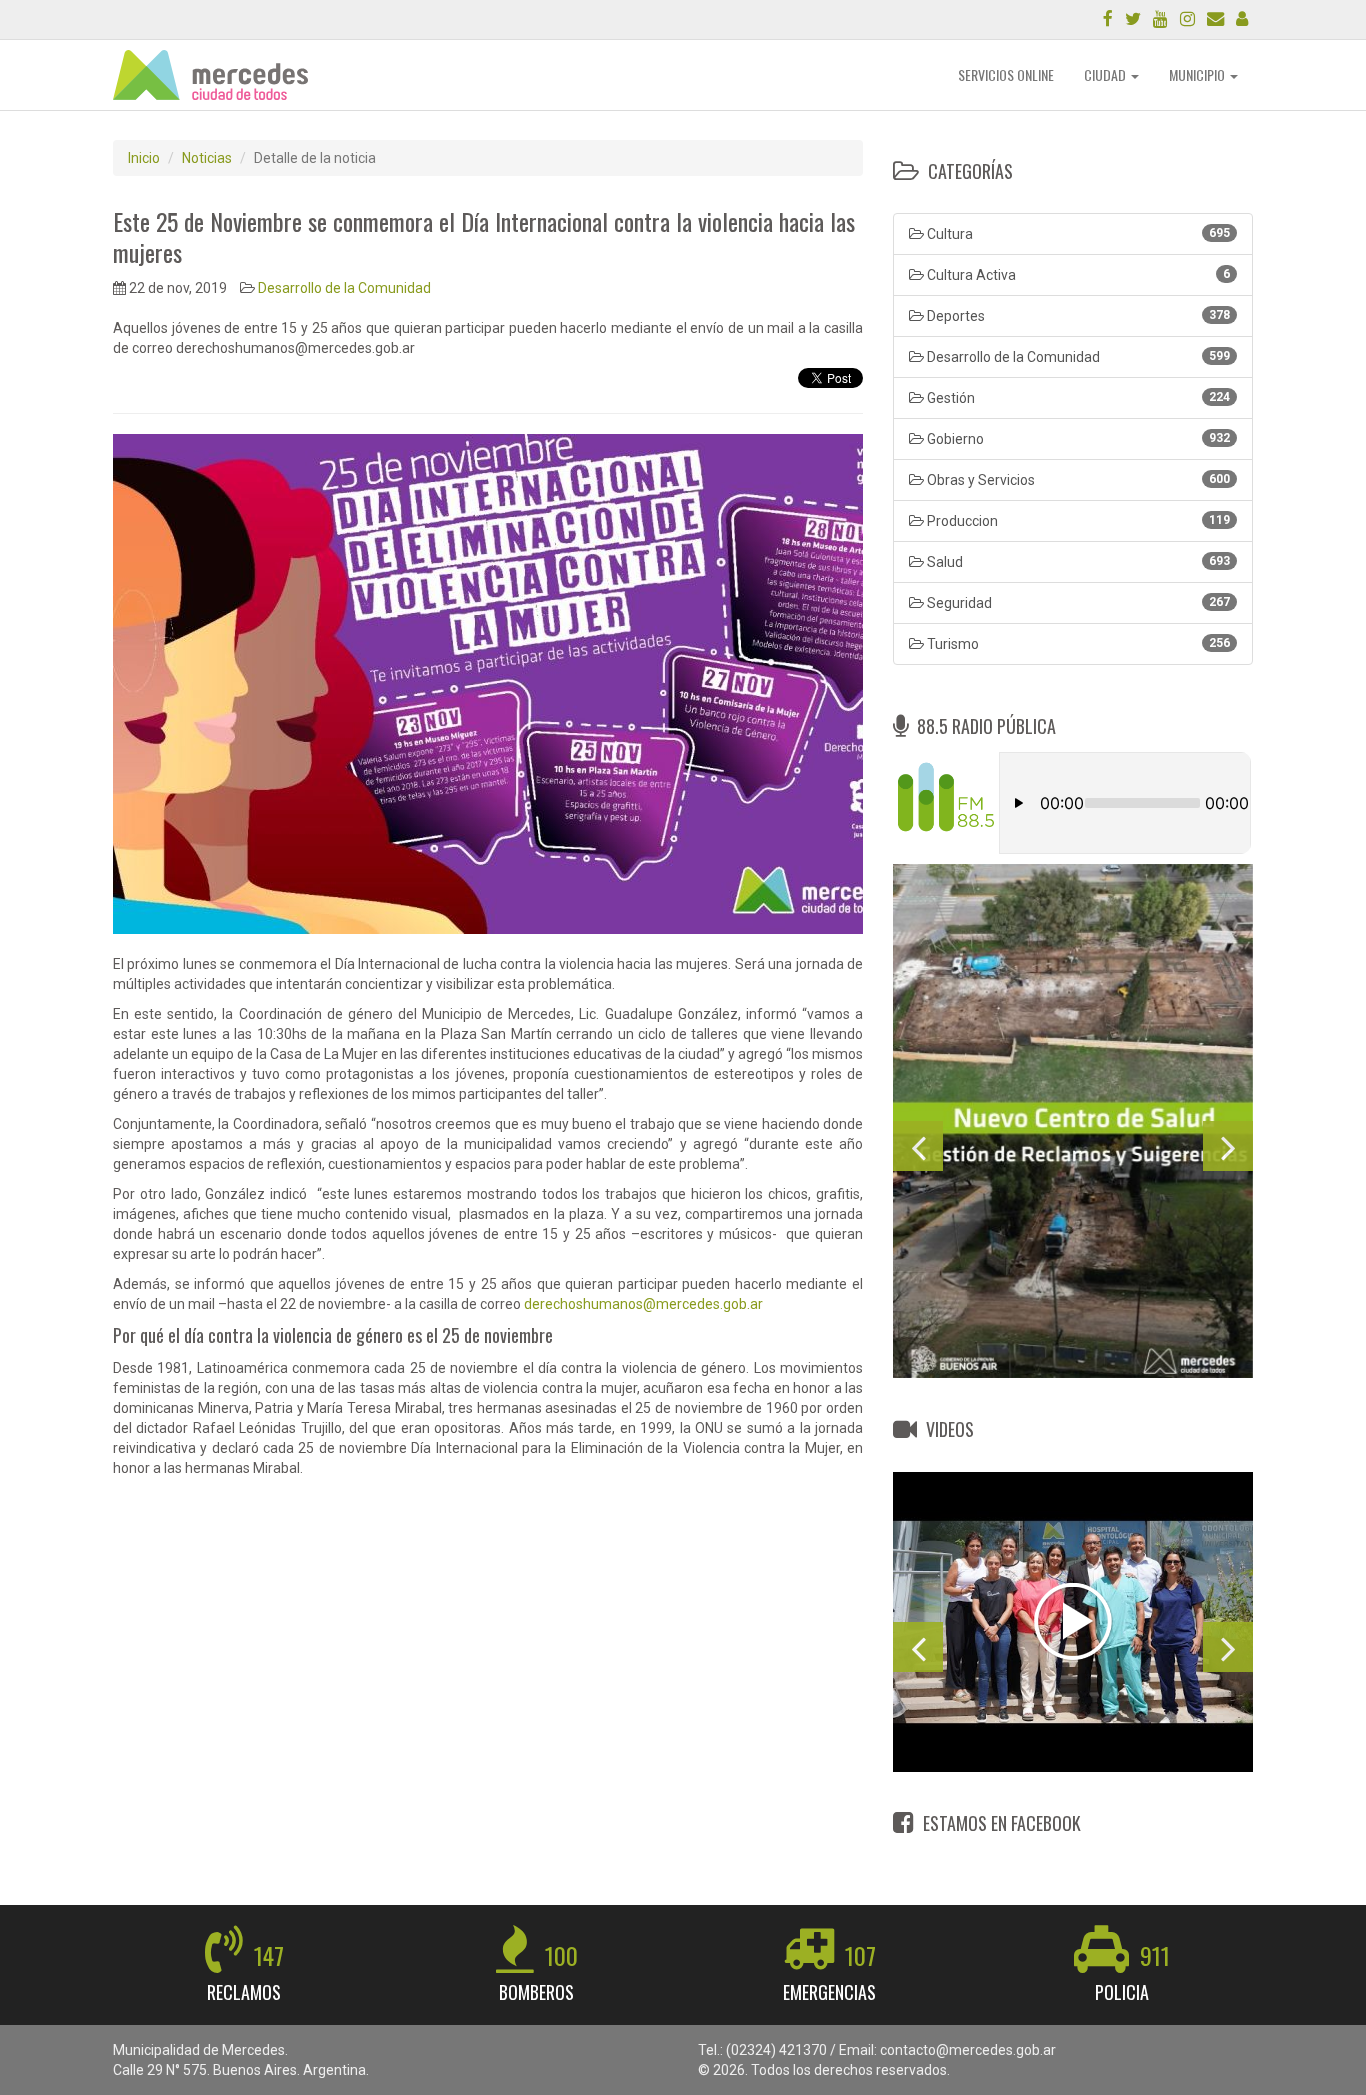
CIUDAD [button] (1106, 74)
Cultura (1077, 234)
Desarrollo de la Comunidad (344, 288)
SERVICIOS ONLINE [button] (1006, 74)
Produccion (1077, 521)
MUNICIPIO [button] (1198, 74)
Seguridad (1077, 603)
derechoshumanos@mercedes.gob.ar (643, 1304)
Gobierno (1077, 439)
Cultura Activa (1077, 275)
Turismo (1077, 644)
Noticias (207, 158)
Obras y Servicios (1077, 480)
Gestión (1077, 398)
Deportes (1077, 316)
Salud (1077, 562)
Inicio (144, 158)
